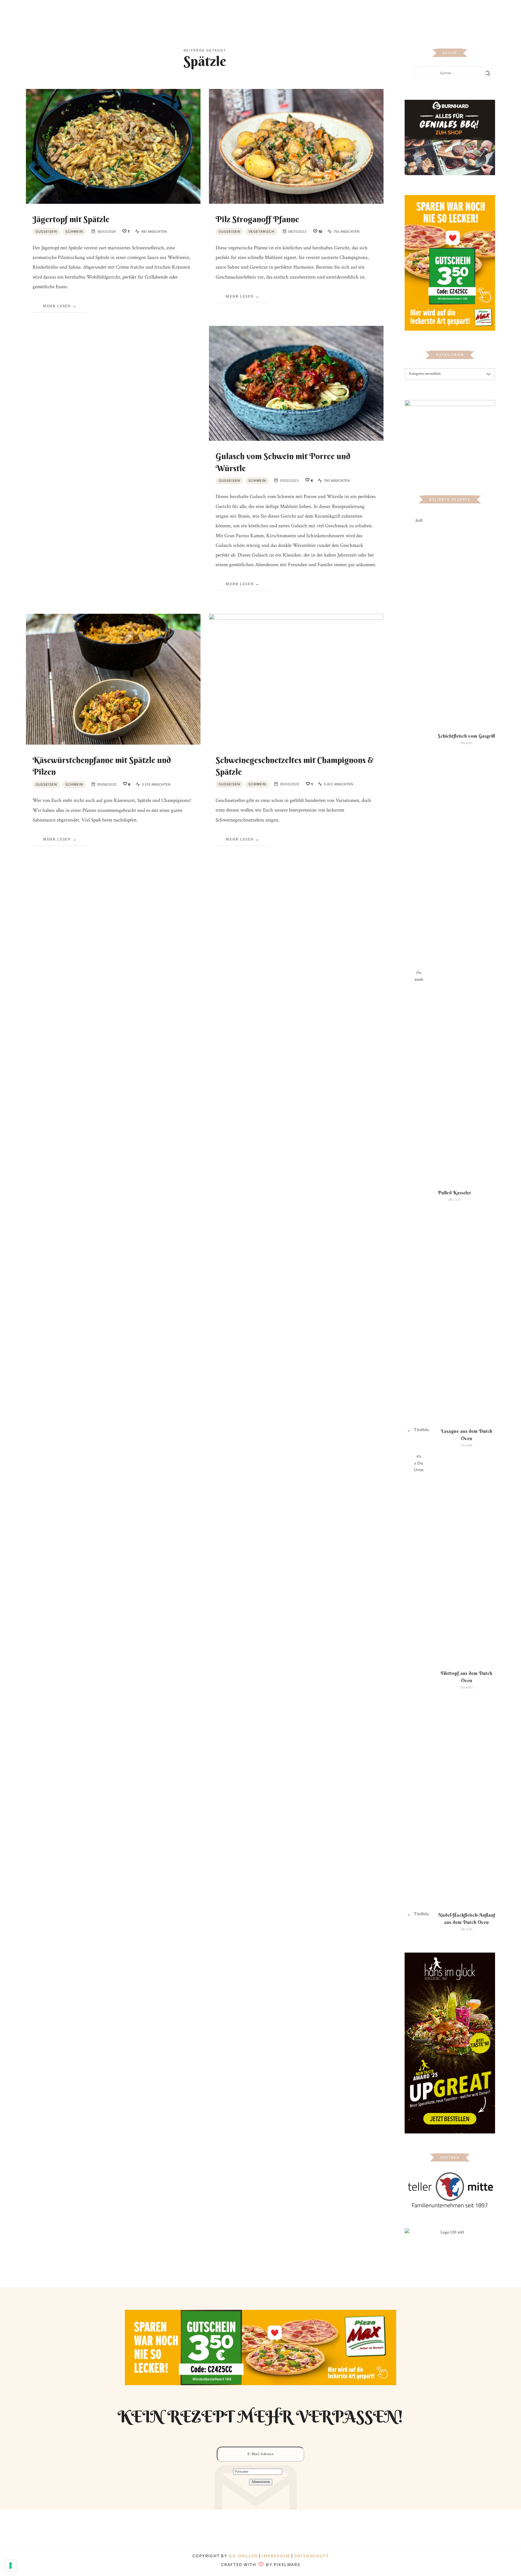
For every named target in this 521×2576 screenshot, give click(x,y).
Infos (328, 13)
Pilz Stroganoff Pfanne (257, 219)
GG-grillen (243, 2556)
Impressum (277, 2556)
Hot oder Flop (273, 13)
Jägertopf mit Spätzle (71, 219)
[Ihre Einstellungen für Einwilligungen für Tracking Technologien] (11, 2565)
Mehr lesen (57, 306)
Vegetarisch (261, 232)
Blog (193, 13)
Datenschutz (311, 2556)
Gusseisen (46, 232)
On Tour (305, 13)
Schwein (74, 232)
